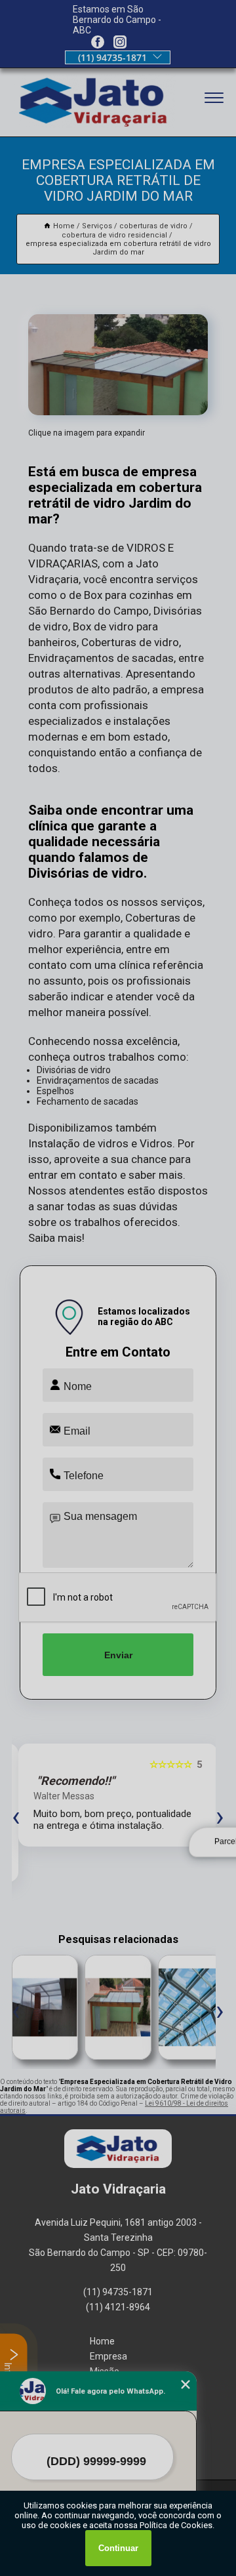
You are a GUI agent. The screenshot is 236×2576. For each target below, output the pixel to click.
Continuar (118, 2548)
